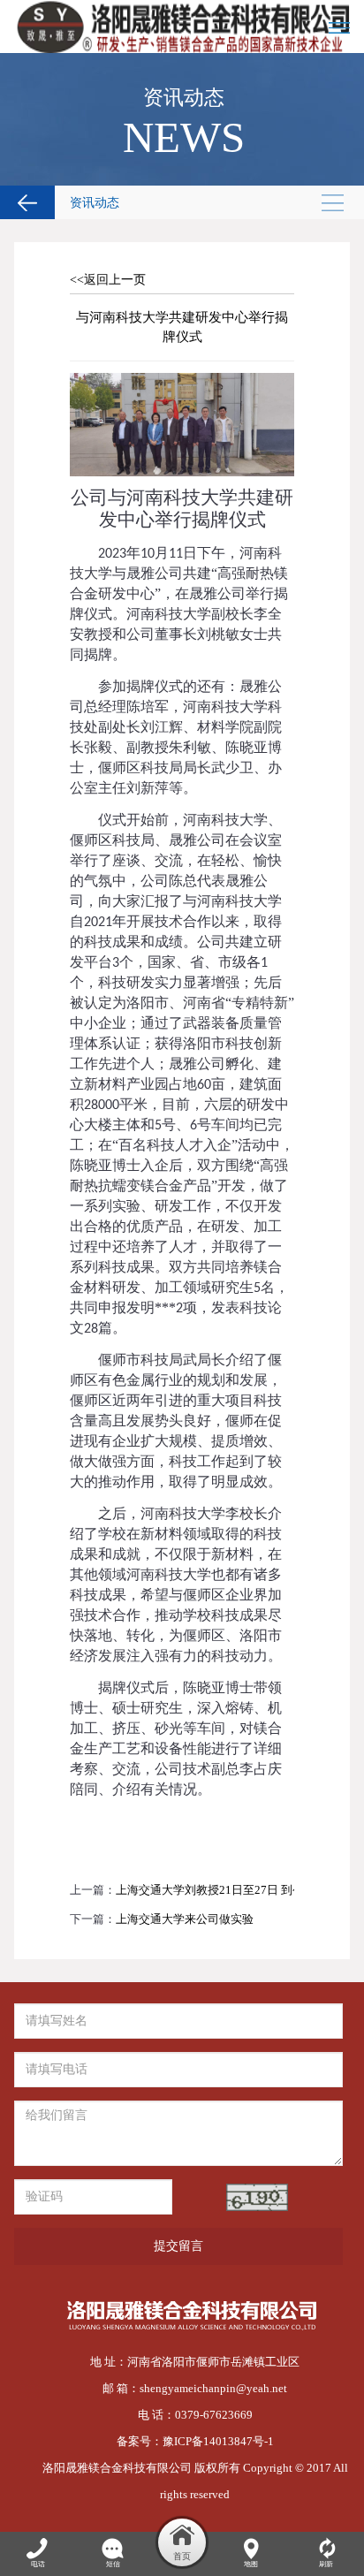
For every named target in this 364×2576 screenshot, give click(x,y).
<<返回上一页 (108, 280)
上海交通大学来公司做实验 (185, 1919)
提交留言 (178, 2246)
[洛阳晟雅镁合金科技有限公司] (182, 27)
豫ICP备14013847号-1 (218, 2441)
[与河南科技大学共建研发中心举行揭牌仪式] (182, 382)
